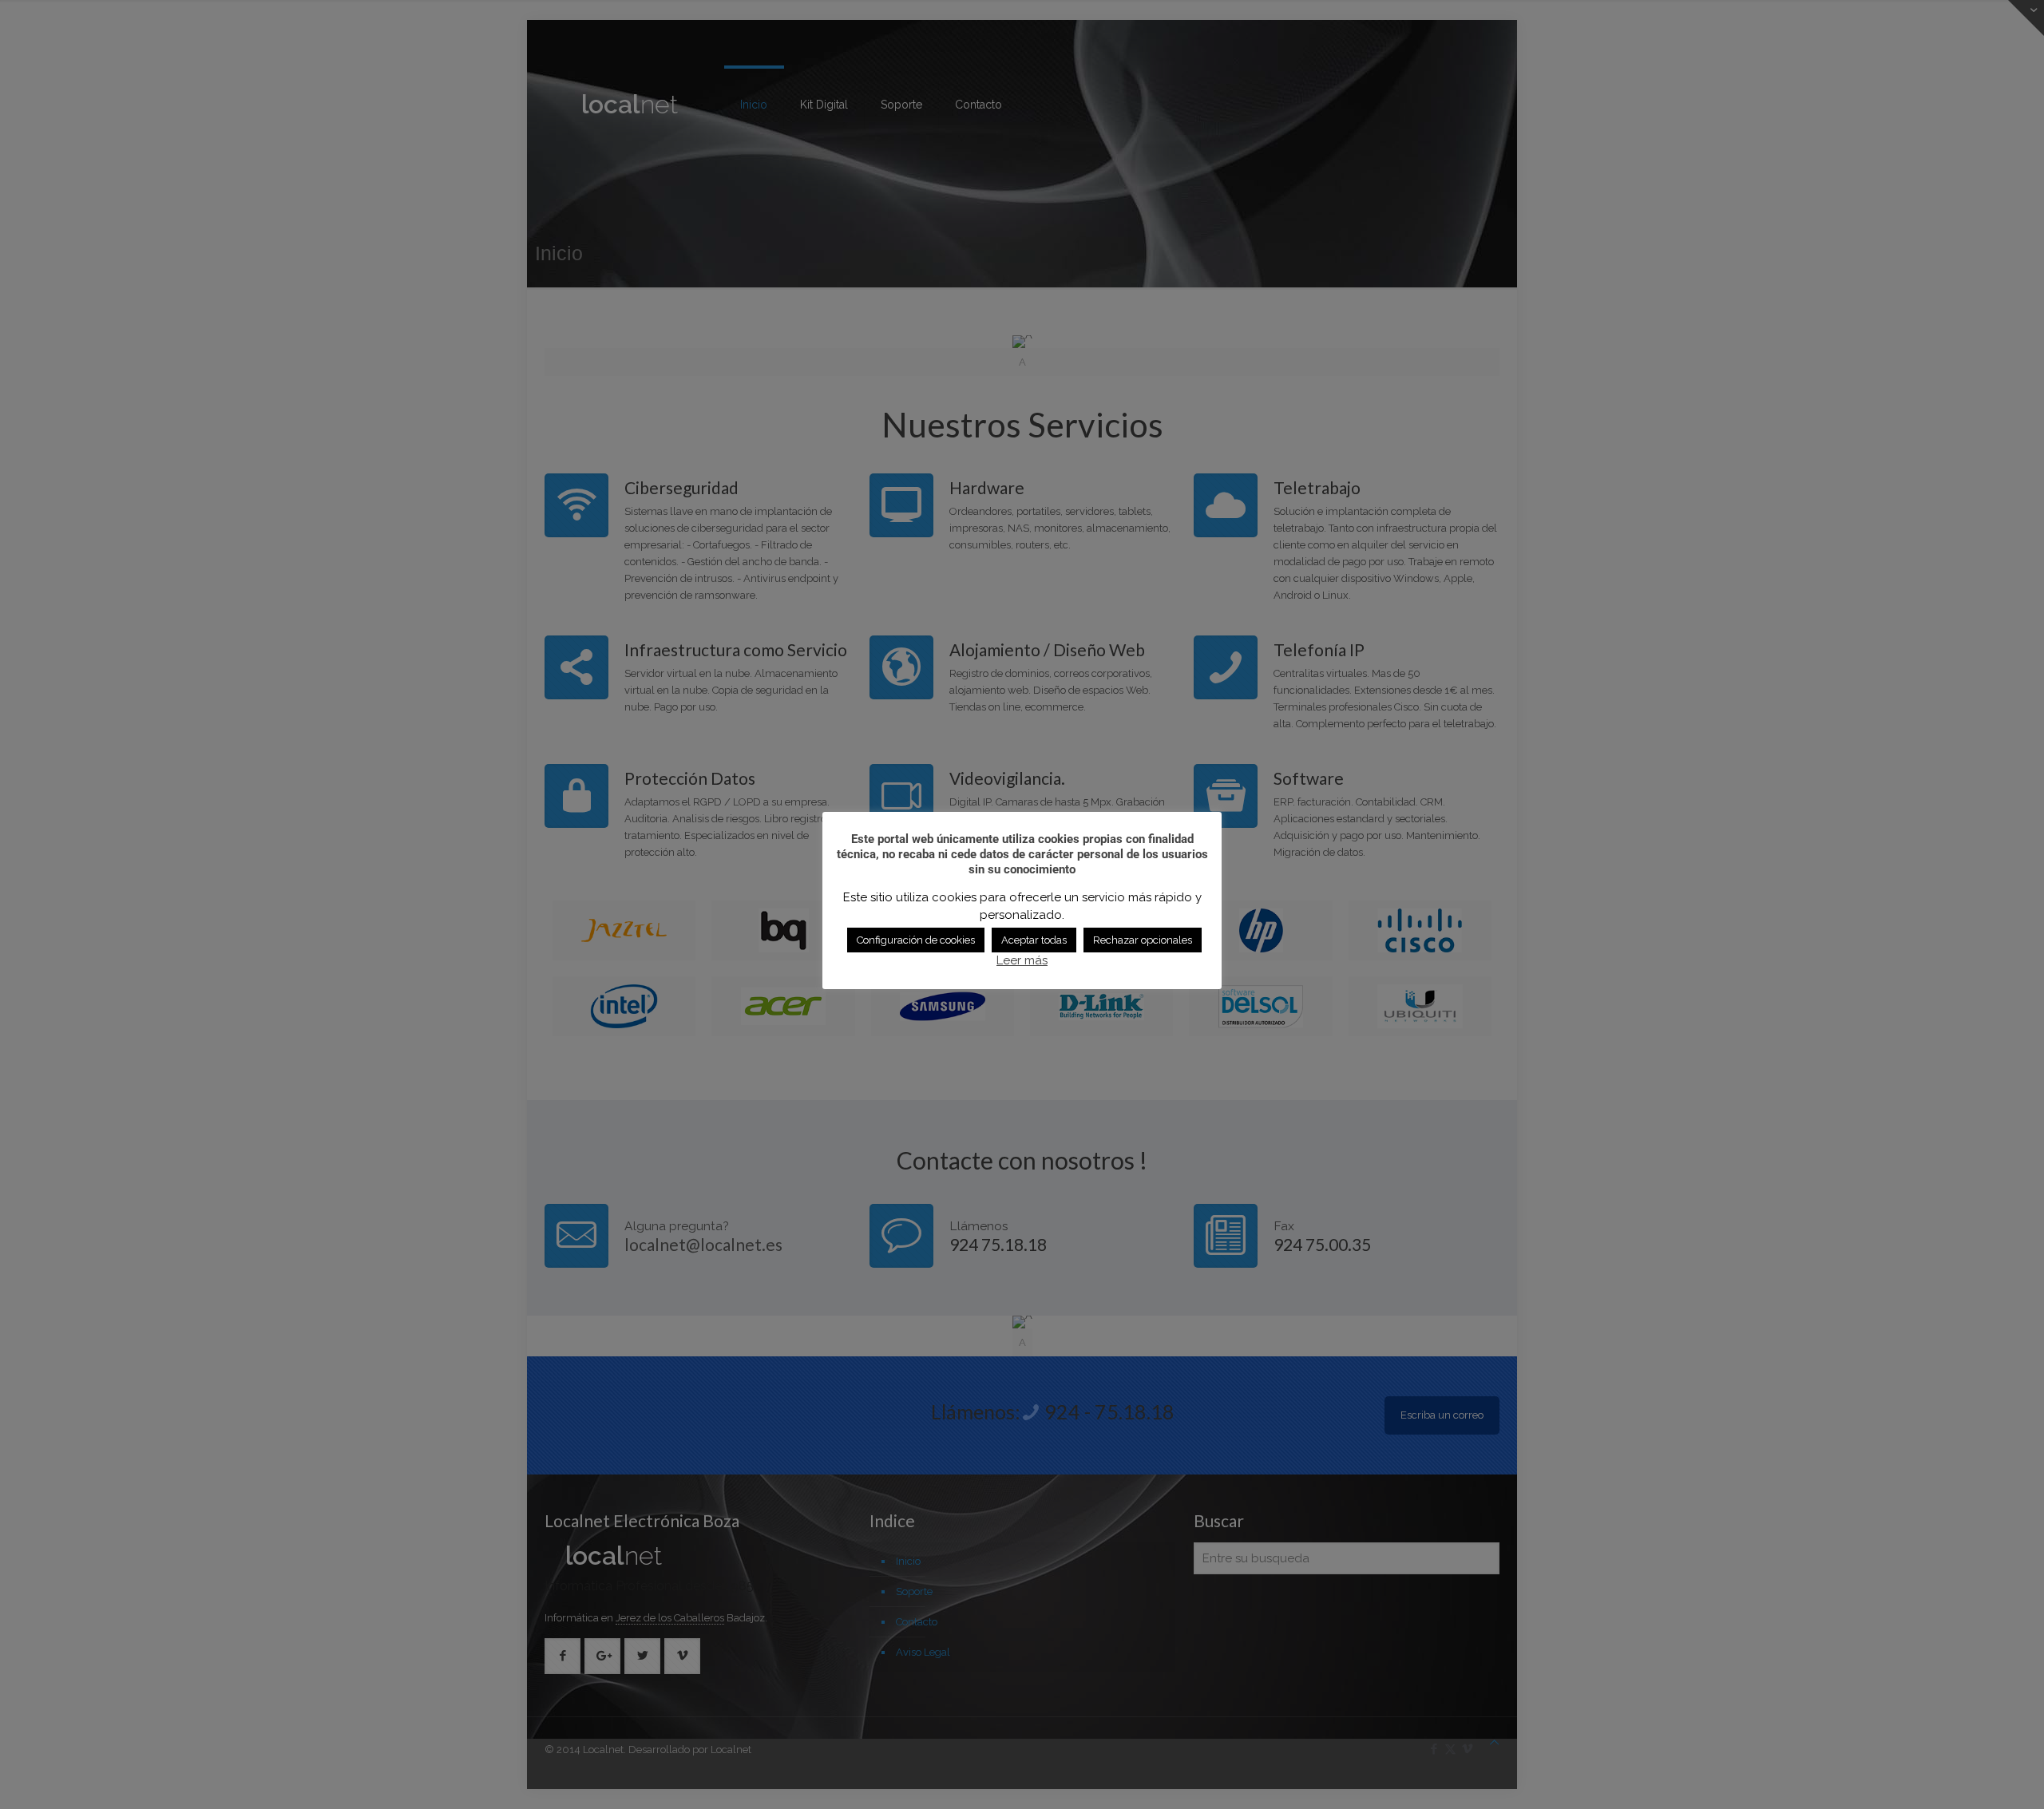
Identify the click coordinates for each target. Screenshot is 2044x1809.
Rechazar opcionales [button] (1143, 940)
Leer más (1022, 960)
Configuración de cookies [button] (916, 940)
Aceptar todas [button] (1034, 940)
